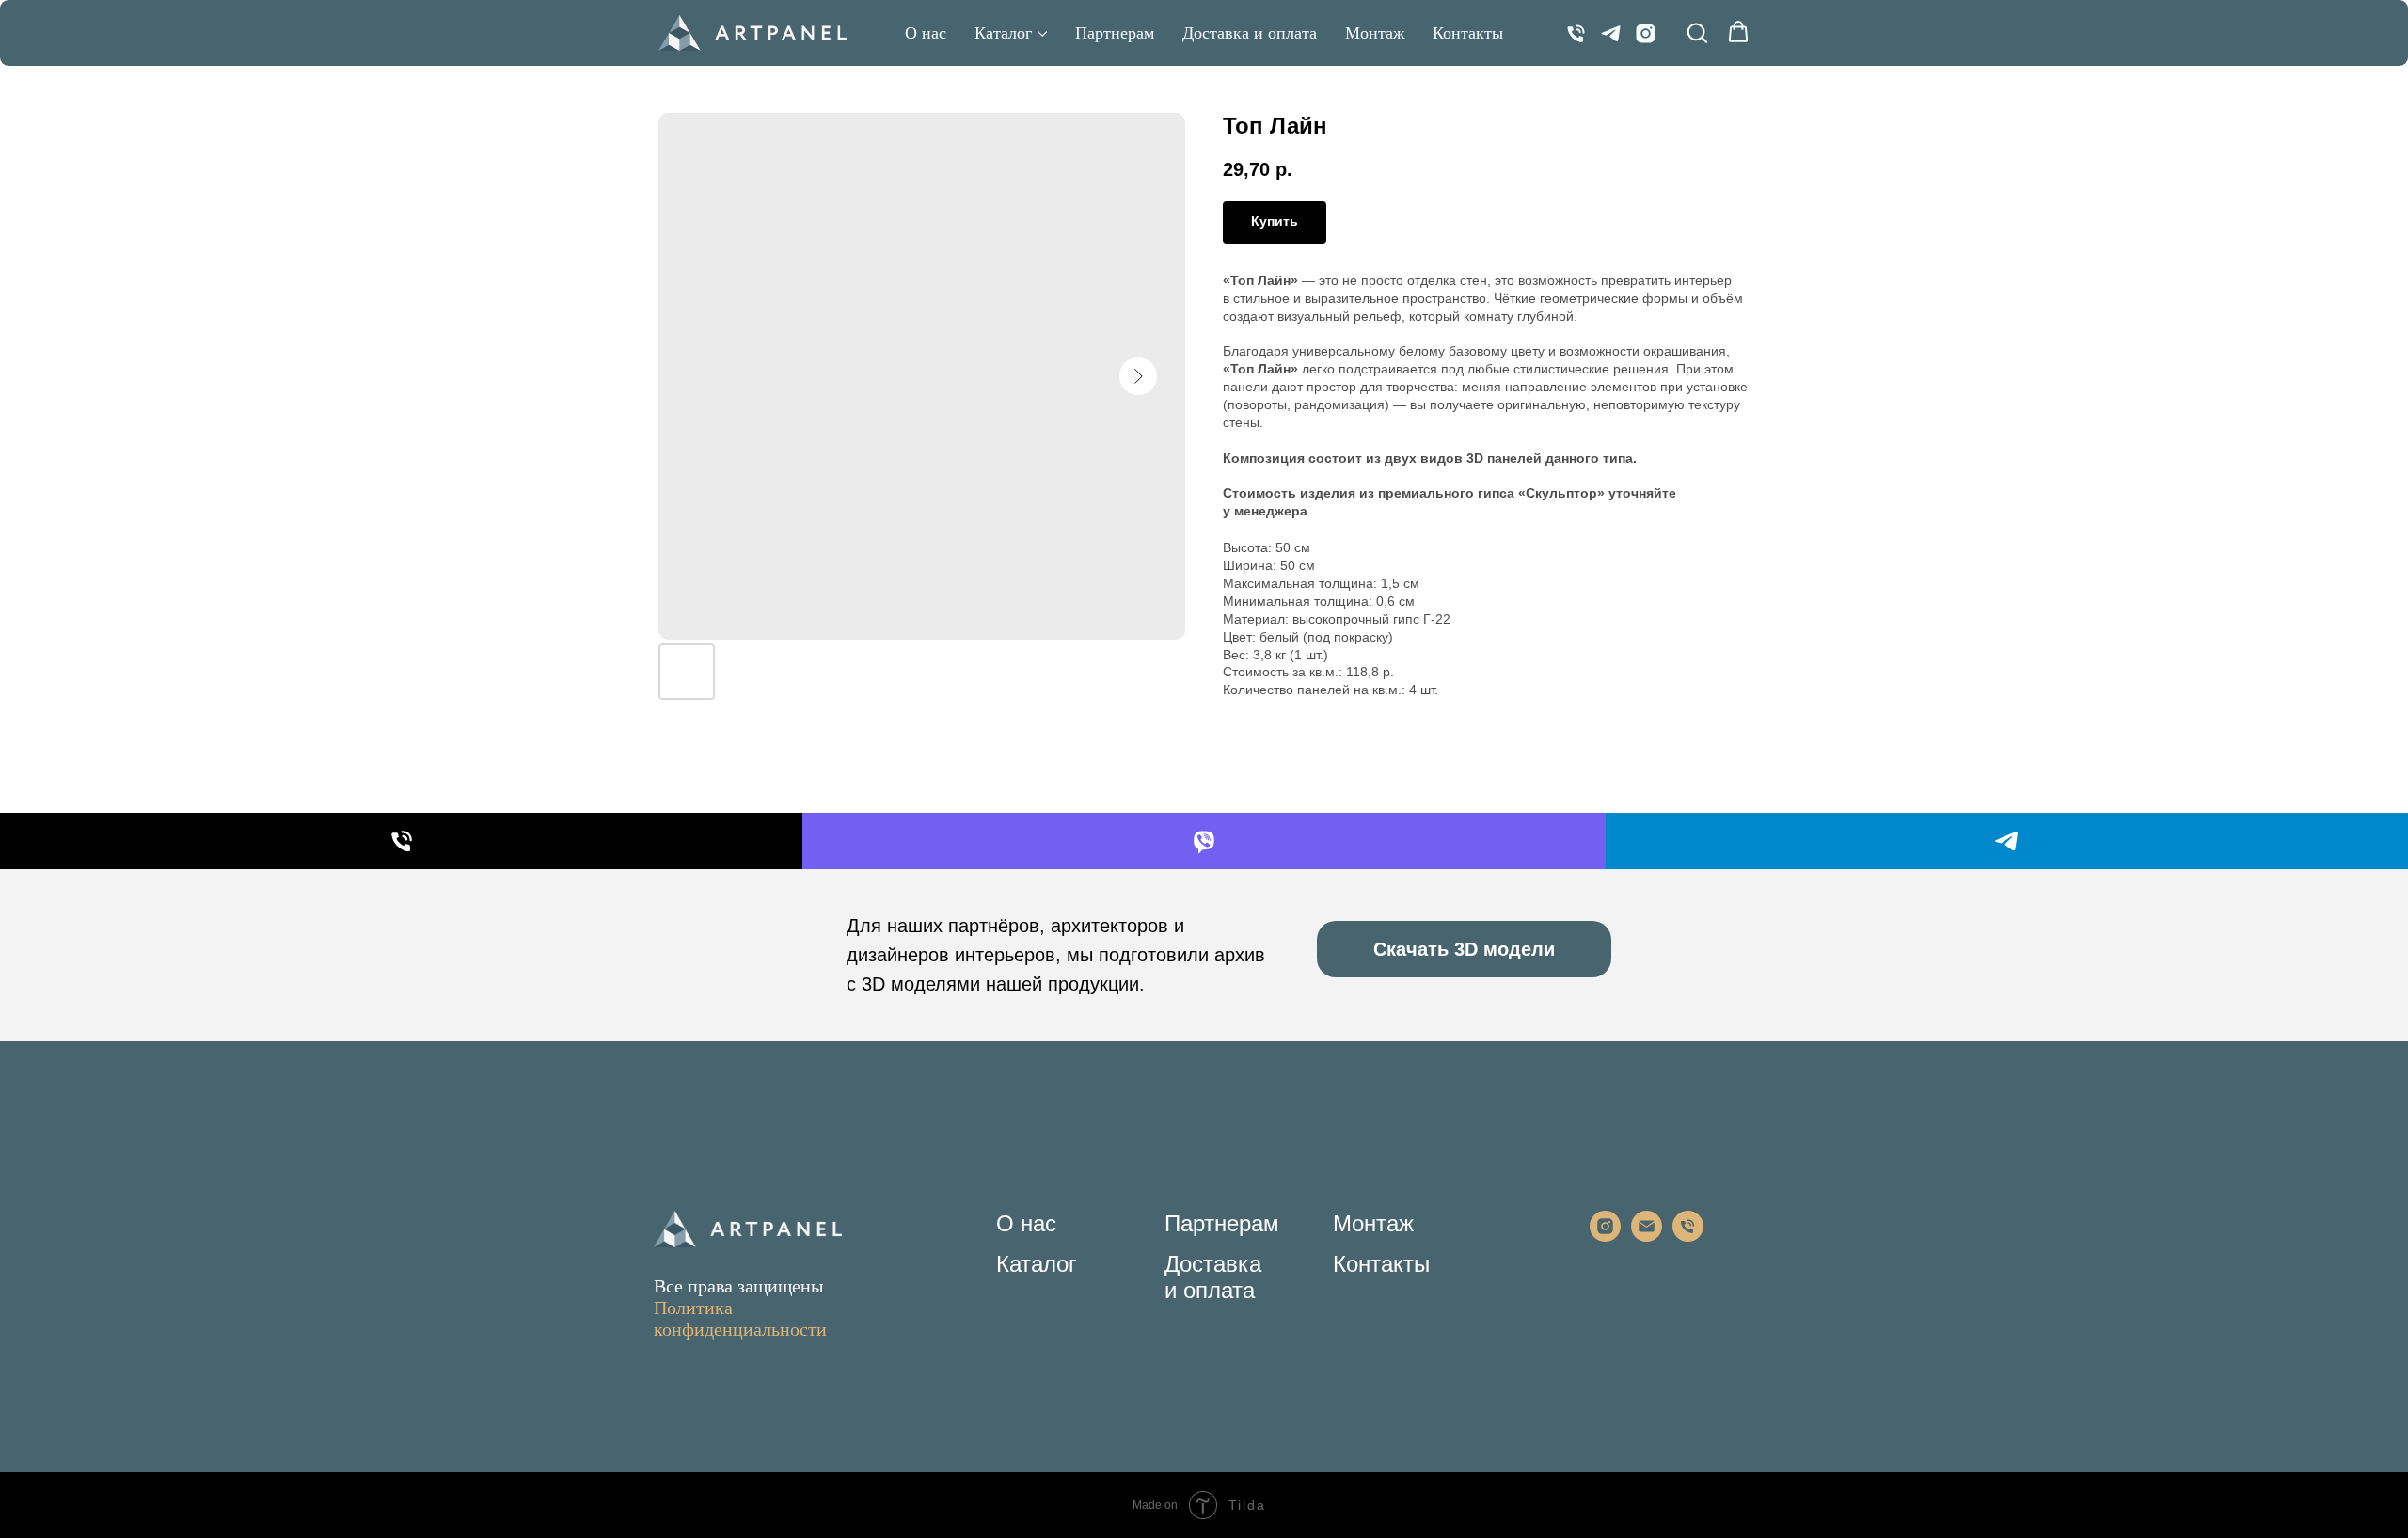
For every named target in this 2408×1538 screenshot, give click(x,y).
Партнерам (1115, 33)
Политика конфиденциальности (740, 1318)
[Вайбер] (1204, 841)
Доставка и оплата (1250, 33)
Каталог (1003, 33)
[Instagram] (1646, 33)
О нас (926, 33)
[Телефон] (1576, 33)
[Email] (1647, 1237)
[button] (1697, 32)
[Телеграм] (1611, 33)
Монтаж (1375, 33)
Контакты (1468, 33)
